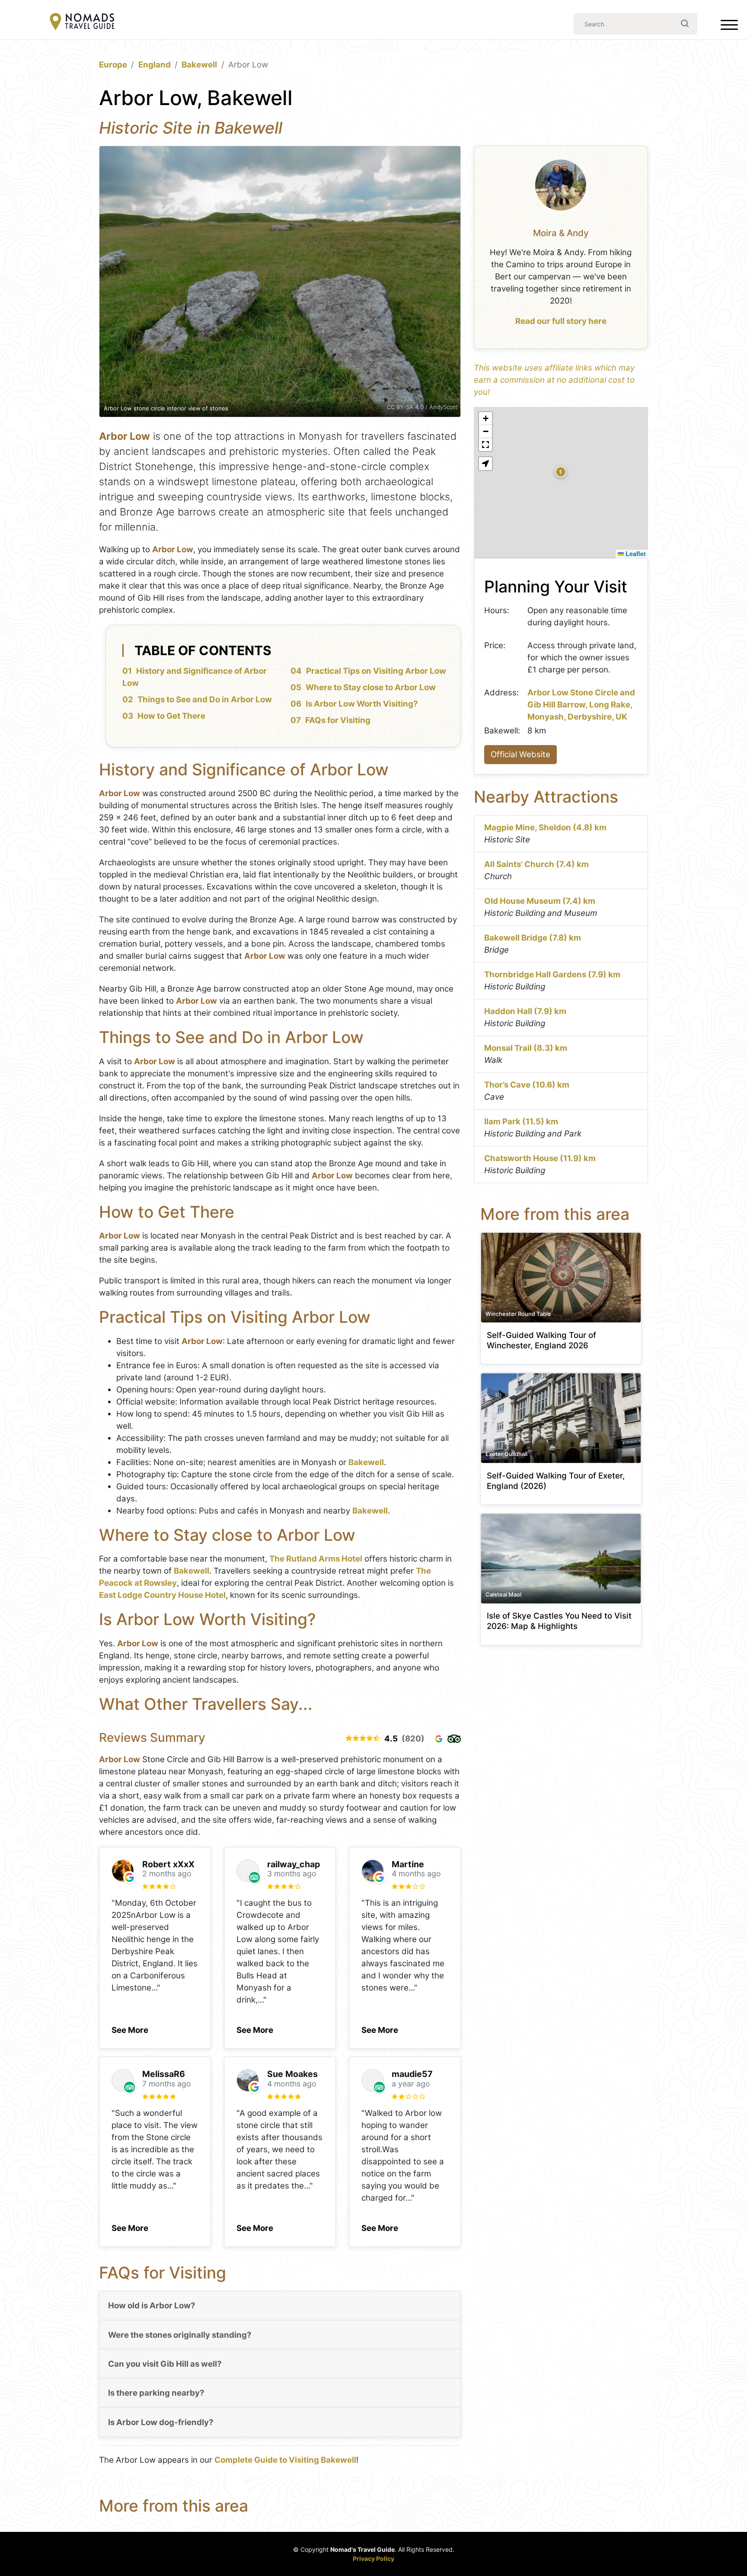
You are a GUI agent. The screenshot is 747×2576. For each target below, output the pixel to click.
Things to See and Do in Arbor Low (205, 699)
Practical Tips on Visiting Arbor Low (376, 671)
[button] (130, 2028)
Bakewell (199, 65)
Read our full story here (561, 321)
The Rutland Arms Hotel (316, 1559)
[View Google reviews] (439, 1739)
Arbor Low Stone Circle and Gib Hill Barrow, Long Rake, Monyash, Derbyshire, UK (581, 705)
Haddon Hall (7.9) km (525, 1011)
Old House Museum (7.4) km (540, 901)
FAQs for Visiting (338, 720)
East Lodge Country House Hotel (162, 1595)
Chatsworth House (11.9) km (540, 1158)
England (155, 65)
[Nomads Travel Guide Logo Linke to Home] (82, 22)
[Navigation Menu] (729, 27)
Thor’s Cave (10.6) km (527, 1085)
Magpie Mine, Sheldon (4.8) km (545, 827)
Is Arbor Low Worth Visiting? (362, 704)
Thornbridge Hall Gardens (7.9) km (552, 974)
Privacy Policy (373, 2558)
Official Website (520, 754)
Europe (113, 65)
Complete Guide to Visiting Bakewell (285, 2460)
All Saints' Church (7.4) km (536, 864)
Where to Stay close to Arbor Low (371, 687)
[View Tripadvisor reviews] (454, 1739)
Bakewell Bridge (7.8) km (533, 938)
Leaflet (635, 554)
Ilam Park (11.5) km (521, 1122)
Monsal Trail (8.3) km (526, 1048)
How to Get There (171, 716)
